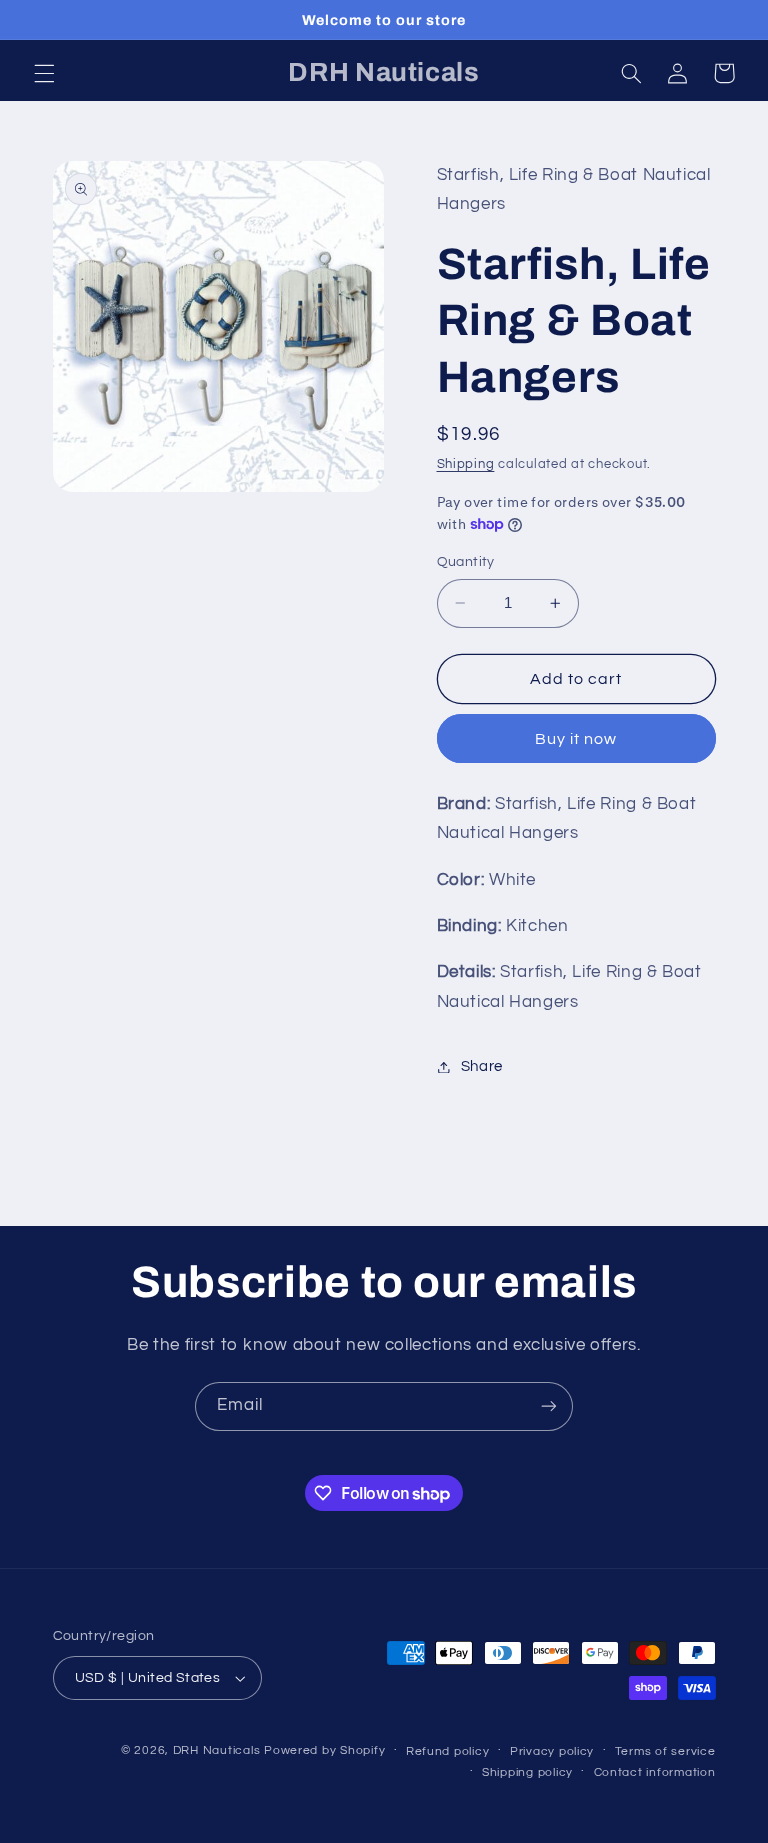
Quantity (466, 562)
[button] (44, 73)
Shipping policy (527, 1772)
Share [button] (482, 1066)
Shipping (466, 464)
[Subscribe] (549, 1406)
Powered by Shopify (324, 1750)
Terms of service (665, 1751)
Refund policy (448, 1751)
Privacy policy (552, 1751)
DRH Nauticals (217, 1750)
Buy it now (576, 739)
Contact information (655, 1772)
